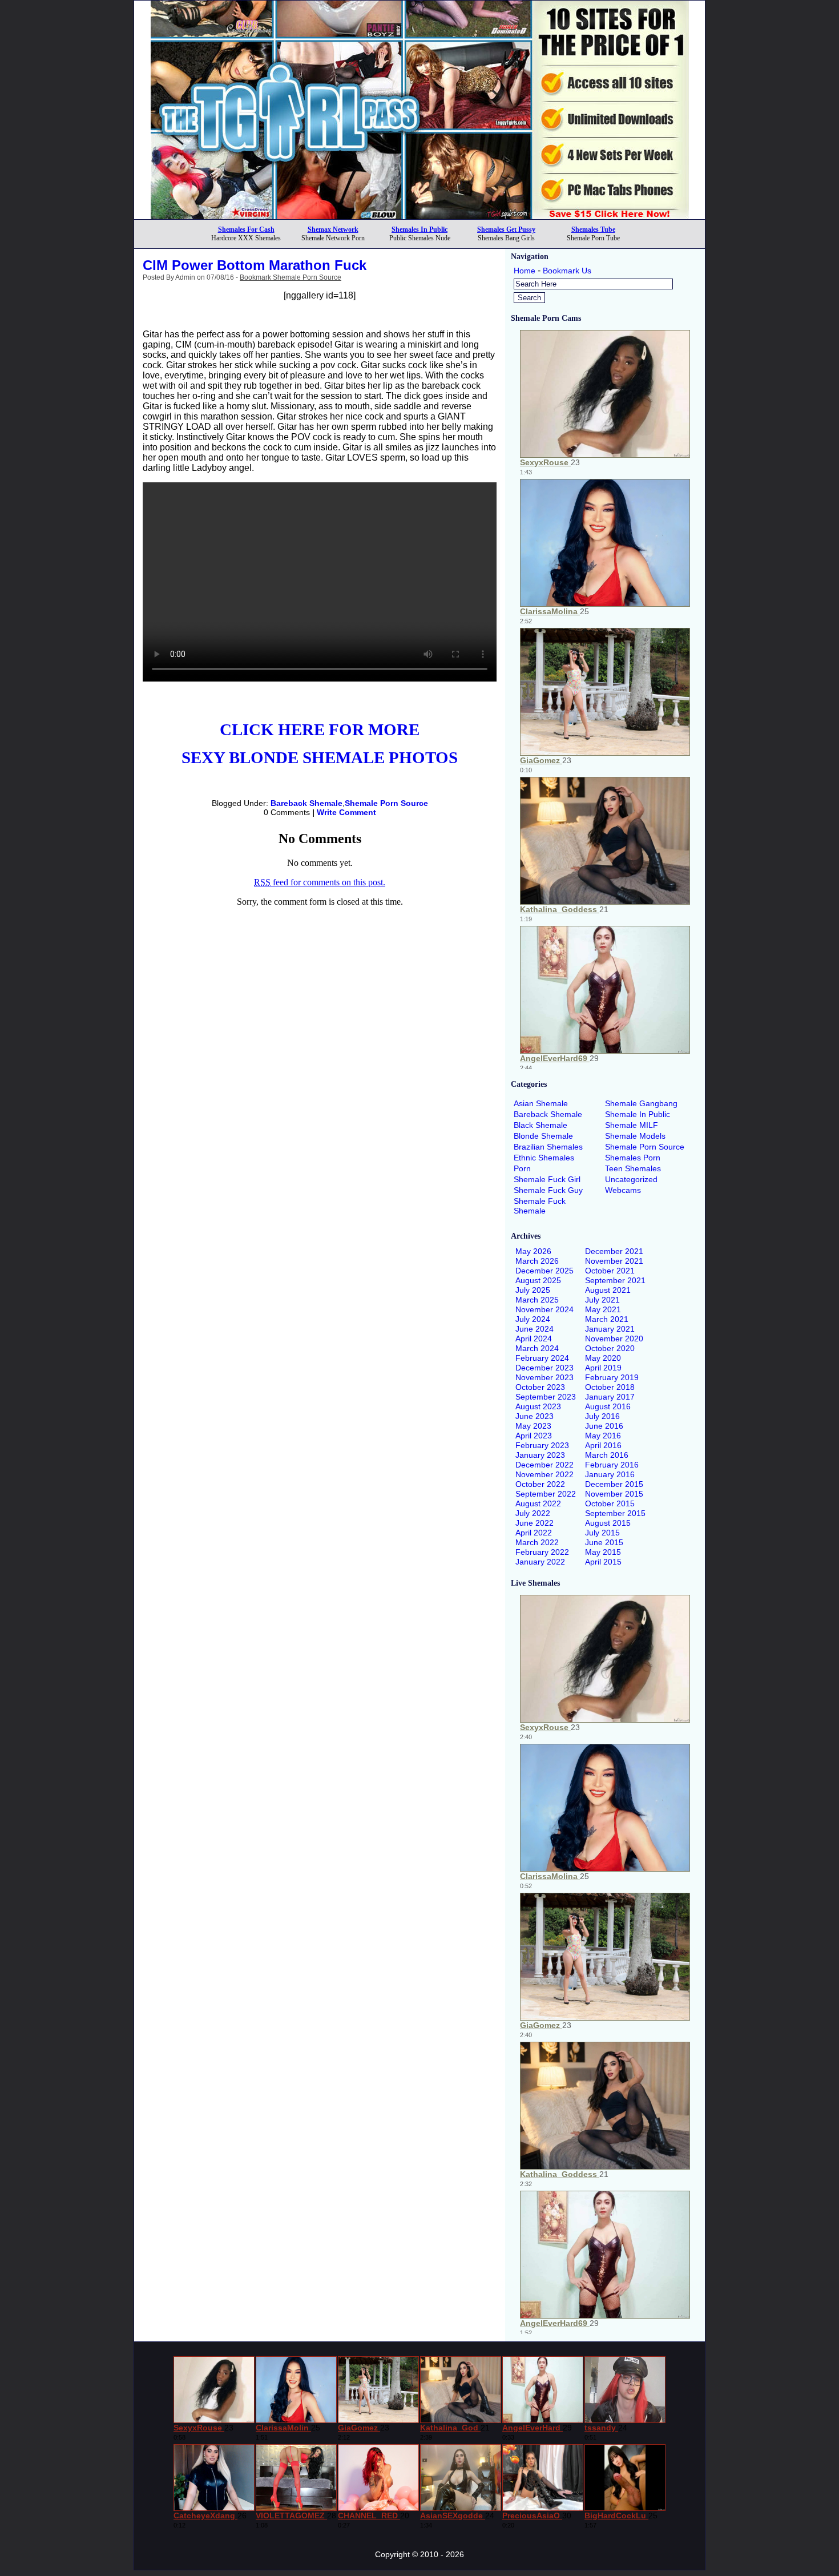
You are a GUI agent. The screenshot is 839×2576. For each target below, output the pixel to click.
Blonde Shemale (543, 1136)
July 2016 (602, 1416)
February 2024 (542, 1358)
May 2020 (603, 1358)
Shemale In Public (638, 1114)
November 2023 (544, 1377)
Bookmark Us (567, 271)
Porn (522, 1168)
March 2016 (607, 1455)
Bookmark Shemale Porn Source (291, 277)
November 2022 (544, 1474)
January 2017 (610, 1397)
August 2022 (538, 1503)
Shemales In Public (419, 229)
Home (525, 271)
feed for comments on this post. (320, 882)
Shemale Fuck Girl (547, 1179)
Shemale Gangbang (641, 1103)
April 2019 (603, 1368)
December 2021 (614, 1251)
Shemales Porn (633, 1158)
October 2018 (610, 1387)
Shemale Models (635, 1136)
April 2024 (534, 1339)
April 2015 (603, 1562)
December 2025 (544, 1271)
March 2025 (537, 1300)
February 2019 (612, 1377)
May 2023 (533, 1426)
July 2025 (533, 1290)
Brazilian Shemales (548, 1147)
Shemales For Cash (246, 229)
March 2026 (537, 1261)
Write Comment (346, 812)
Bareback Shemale (306, 803)
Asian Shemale (541, 1103)
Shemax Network (333, 229)
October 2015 (610, 1503)
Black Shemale (540, 1125)
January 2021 (610, 1329)
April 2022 (534, 1533)
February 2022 (542, 1552)
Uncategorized (631, 1179)
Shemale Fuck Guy (548, 1190)
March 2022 (537, 1542)
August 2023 (538, 1406)
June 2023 (535, 1416)
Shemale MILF (632, 1125)
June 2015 (604, 1542)
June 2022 (535, 1523)
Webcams (623, 1190)
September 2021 (615, 1280)
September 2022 (546, 1494)
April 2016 (603, 1445)
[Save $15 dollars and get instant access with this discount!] (420, 216)
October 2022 (540, 1484)
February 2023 (542, 1445)
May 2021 (603, 1309)
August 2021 (608, 1290)
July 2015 (602, 1533)
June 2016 (604, 1426)
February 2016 (612, 1465)
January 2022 (540, 1562)
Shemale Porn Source (386, 803)
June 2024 (535, 1329)
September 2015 (615, 1513)
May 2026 (533, 1251)
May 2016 (603, 1436)
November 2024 (544, 1309)
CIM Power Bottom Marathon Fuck (255, 265)
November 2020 (614, 1339)
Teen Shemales (633, 1168)
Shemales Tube (593, 229)
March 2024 (537, 1348)
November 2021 (614, 1261)
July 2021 (602, 1300)
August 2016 (608, 1406)
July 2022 (533, 1513)
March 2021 (607, 1319)
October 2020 (610, 1348)
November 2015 (614, 1494)
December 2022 (544, 1465)
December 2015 (614, 1484)
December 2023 (544, 1368)
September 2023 (546, 1397)
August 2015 (608, 1523)
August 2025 (538, 1280)
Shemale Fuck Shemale (540, 1206)
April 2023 (534, 1436)
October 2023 (540, 1387)
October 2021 (610, 1271)
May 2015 (603, 1552)
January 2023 (540, 1455)
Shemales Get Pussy (506, 229)
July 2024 (533, 1319)
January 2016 (610, 1474)
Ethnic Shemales (544, 1158)
